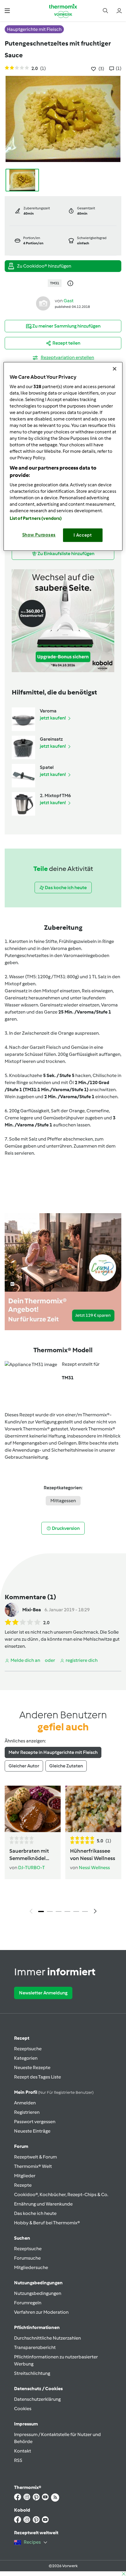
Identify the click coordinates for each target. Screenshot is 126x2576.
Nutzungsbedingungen (38, 2293)
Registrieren (27, 2112)
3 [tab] (59, 1911)
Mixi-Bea (32, 1610)
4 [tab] (67, 1911)
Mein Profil (54, 2092)
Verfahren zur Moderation (41, 2312)
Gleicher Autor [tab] (24, 1766)
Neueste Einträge (32, 2131)
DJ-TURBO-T (31, 1868)
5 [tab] (76, 1911)
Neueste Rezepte (32, 2067)
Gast (69, 301)
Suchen (22, 2238)
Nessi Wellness (94, 1868)
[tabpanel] (63, 1851)
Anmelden (25, 2103)
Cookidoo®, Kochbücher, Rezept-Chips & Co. (61, 2194)
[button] (7, 10)
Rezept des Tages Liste (38, 2077)
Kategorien (26, 2058)
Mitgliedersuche (31, 2267)
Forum (21, 2146)
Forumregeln (28, 2303)
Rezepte (23, 2185)
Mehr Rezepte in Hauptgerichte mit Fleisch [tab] (53, 1752)
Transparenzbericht (35, 2347)
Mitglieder (25, 2176)
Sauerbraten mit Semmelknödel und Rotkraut (29, 1855)
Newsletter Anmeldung (43, 1993)
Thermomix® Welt (33, 2166)
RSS (18, 2460)
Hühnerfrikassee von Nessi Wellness (93, 1854)
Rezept (22, 2038)
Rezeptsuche (28, 2049)
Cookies (23, 2409)
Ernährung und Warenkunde (43, 2204)
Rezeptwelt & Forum (35, 2157)
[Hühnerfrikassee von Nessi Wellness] (93, 1809)
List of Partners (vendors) (36, 518)
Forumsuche (27, 2258)
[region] (63, 456)
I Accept (83, 535)
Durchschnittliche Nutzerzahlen (47, 2338)
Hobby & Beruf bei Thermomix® (47, 2223)
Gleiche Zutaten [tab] (66, 1766)
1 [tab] (41, 1911)
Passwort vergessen (35, 2122)
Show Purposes (39, 535)
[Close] (115, 369)
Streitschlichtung (32, 2373)
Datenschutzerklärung (37, 2399)
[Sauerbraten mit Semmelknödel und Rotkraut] (33, 1809)
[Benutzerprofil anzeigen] (43, 303)
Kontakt (23, 2451)
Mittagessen (63, 1501)
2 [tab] (50, 1911)
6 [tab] (85, 1911)
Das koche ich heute (35, 2213)
